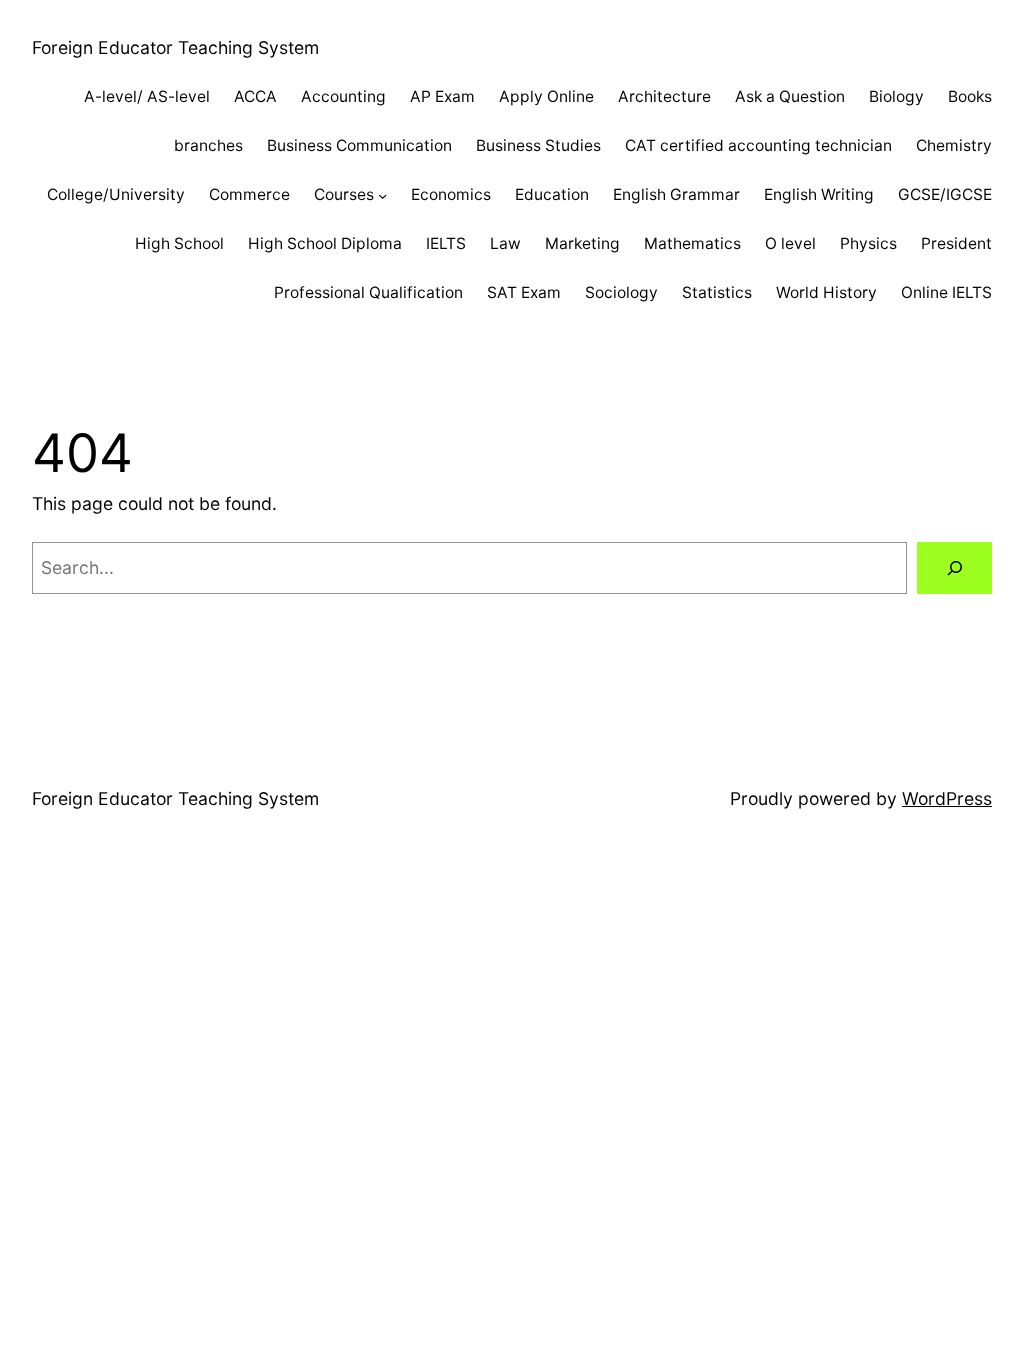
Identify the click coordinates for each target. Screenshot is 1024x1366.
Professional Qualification (368, 292)
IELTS (446, 243)
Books (970, 96)
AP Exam (442, 96)
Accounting (343, 96)
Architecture (664, 96)
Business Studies (538, 145)
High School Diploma (325, 243)
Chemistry (954, 145)
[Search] (954, 567)
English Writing (819, 194)
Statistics (717, 292)
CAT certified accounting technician (758, 145)
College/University (116, 194)
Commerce (249, 194)
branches (208, 145)
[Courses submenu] (382, 194)
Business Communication (359, 145)
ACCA (255, 96)
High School (179, 243)
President (956, 243)
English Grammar (676, 194)
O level (790, 243)
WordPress (947, 798)
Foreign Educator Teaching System (175, 47)
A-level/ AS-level (147, 96)
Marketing (582, 243)
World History (826, 292)
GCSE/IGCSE (945, 194)
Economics (451, 194)
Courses (344, 194)
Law (505, 243)
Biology (896, 96)
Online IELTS (946, 292)
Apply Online (546, 96)
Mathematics (692, 243)
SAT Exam (524, 292)
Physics (868, 243)
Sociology (621, 292)
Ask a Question (790, 96)
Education (552, 194)
